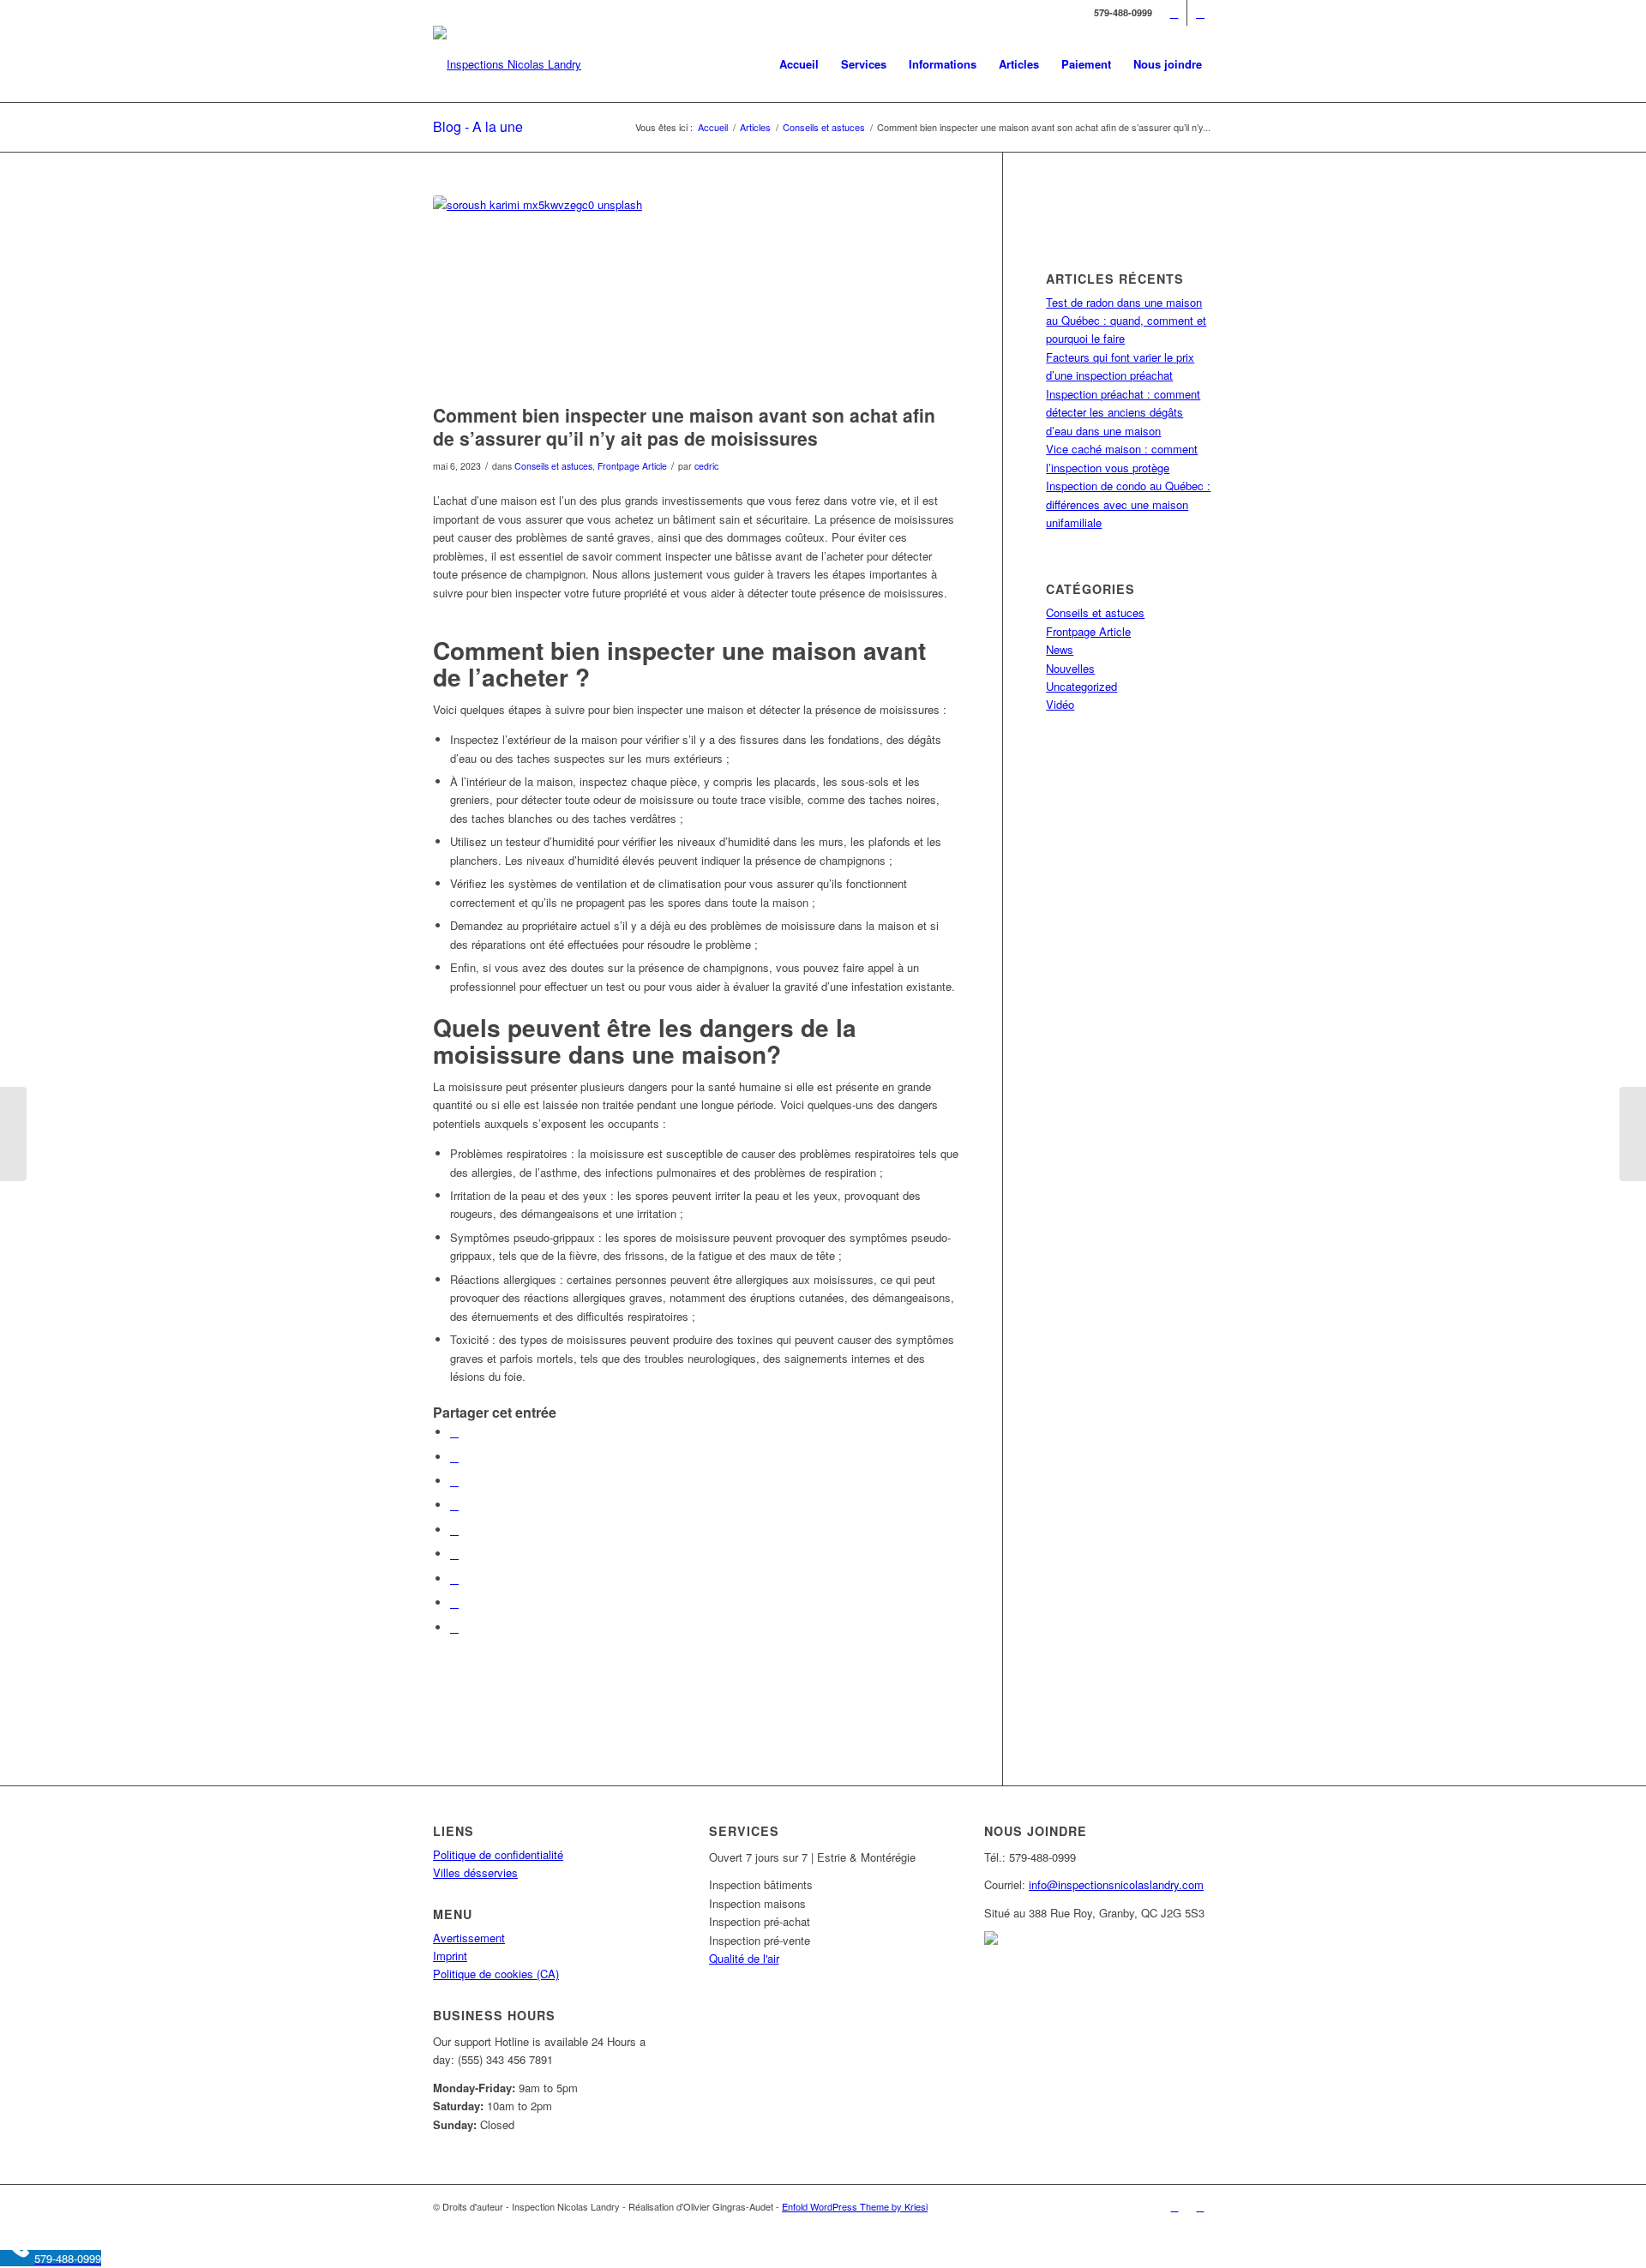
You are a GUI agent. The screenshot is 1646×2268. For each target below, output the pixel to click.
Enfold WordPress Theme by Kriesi (855, 2206)
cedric (706, 466)
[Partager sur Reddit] (454, 1602)
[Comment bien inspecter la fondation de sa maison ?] (13, 1134)
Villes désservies (475, 1872)
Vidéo (1060, 704)
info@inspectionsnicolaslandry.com (1116, 1884)
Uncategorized (1081, 686)
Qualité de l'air (744, 1958)
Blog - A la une (478, 126)
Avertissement (469, 1938)
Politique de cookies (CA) (496, 1974)
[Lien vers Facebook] (1174, 13)
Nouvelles (1070, 668)
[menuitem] (799, 64)
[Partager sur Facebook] (454, 1432)
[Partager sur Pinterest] (454, 1505)
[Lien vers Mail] (1200, 13)
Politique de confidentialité (498, 1854)
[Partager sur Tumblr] (454, 1554)
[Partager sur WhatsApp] (454, 1481)
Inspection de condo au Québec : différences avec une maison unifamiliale (1128, 504)
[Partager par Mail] (454, 1627)
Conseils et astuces (553, 466)
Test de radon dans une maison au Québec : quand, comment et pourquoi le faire (1126, 321)
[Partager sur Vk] (454, 1578)
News (1060, 649)
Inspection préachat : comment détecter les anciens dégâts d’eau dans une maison (1123, 412)
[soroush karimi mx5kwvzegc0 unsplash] (696, 295)
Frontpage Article (632, 466)
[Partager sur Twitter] (454, 1457)
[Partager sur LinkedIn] (454, 1530)
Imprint (450, 1956)
